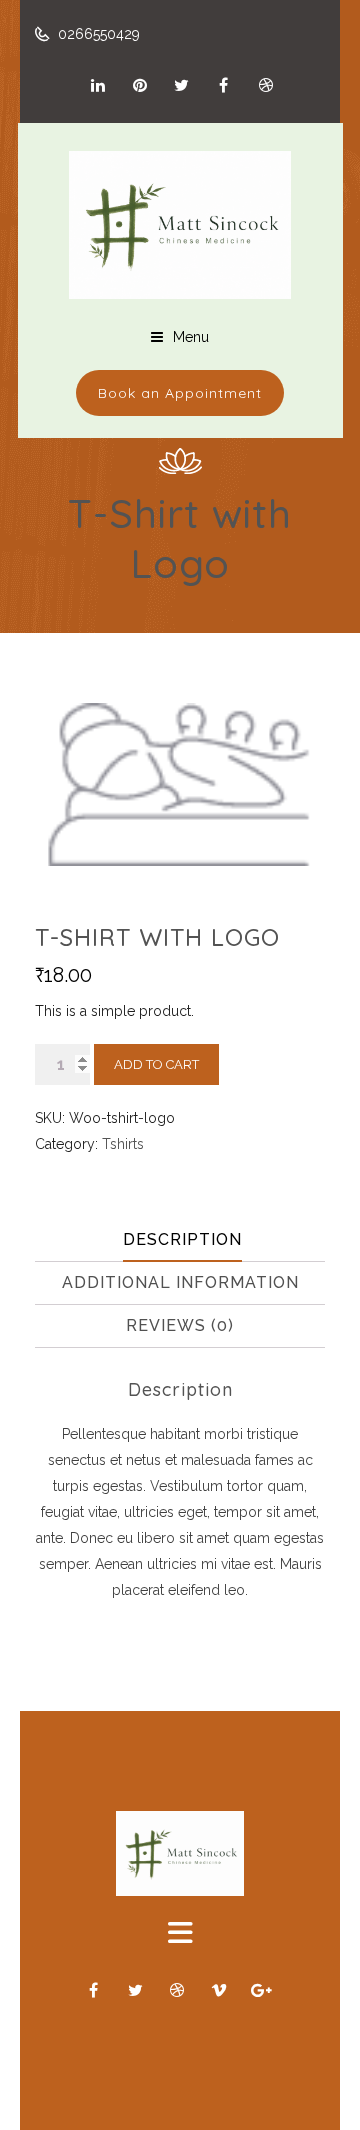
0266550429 (97, 34)
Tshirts (123, 1144)
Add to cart (156, 1064)
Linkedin (98, 85)
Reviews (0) (180, 1325)
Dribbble (266, 85)
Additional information (180, 1282)
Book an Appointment (180, 393)
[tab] (182, 1240)
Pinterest (140, 85)
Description (182, 1239)
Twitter (182, 85)
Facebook (224, 85)
